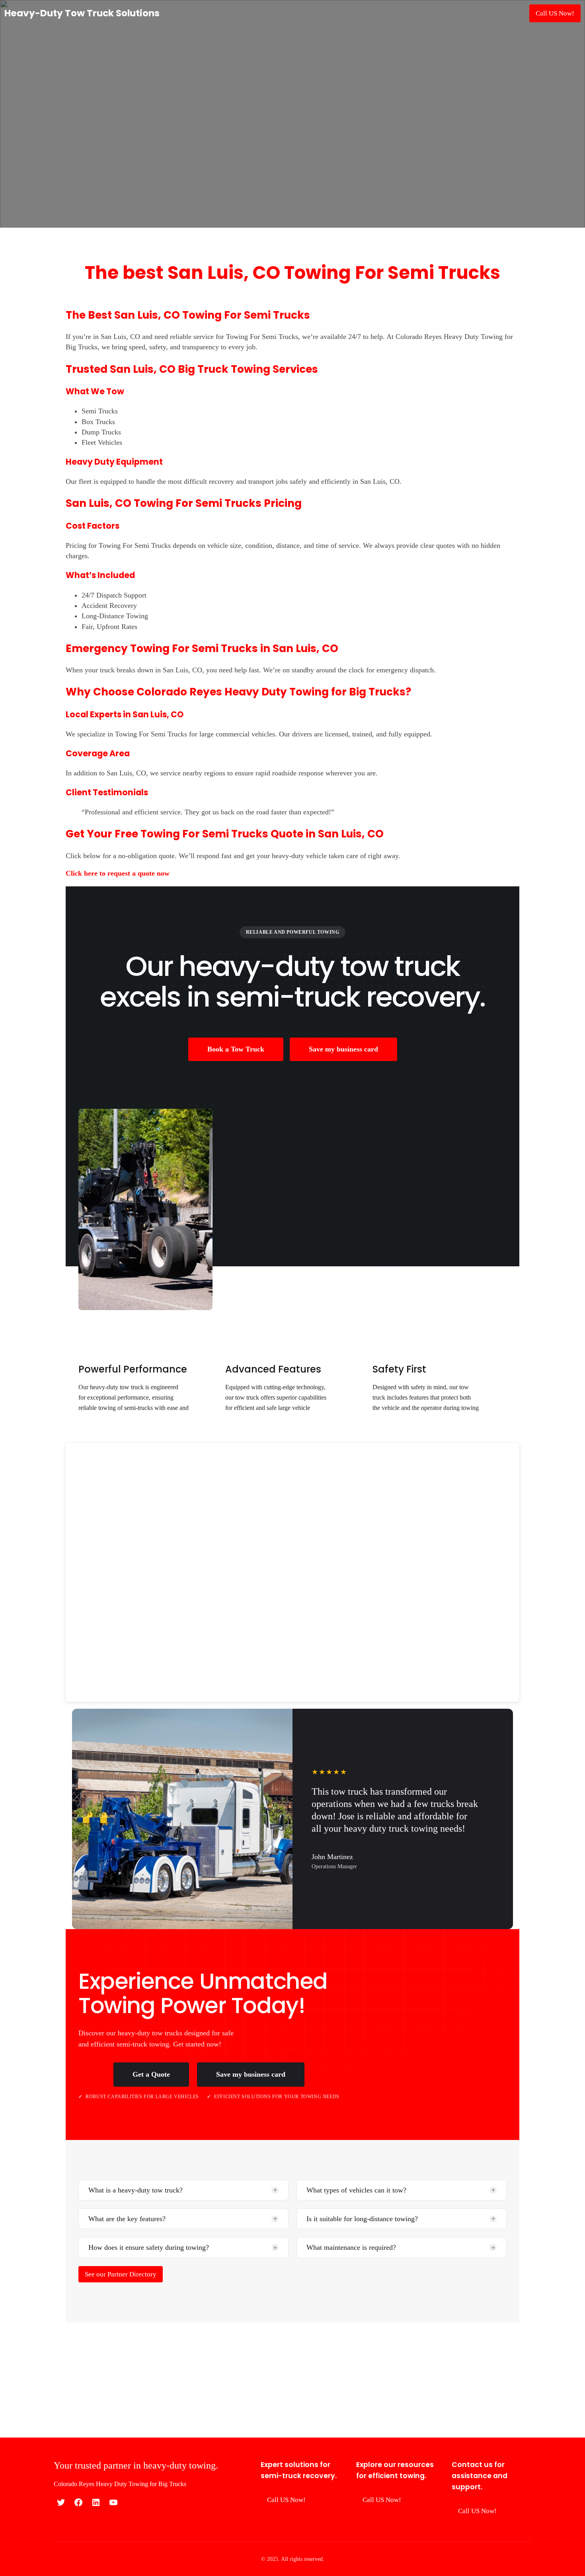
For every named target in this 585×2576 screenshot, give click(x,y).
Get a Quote (151, 2074)
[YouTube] (113, 2502)
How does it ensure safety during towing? (149, 2247)
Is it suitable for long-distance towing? (362, 2219)
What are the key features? (127, 2219)
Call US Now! (555, 13)
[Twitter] (61, 2502)
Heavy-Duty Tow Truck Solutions (82, 13)
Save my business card (343, 1049)
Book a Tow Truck (236, 1049)
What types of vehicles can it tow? (356, 2190)
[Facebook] (78, 2502)
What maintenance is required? (351, 2247)
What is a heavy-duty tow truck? (136, 2190)
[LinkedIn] (96, 2502)
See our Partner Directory (121, 2274)
